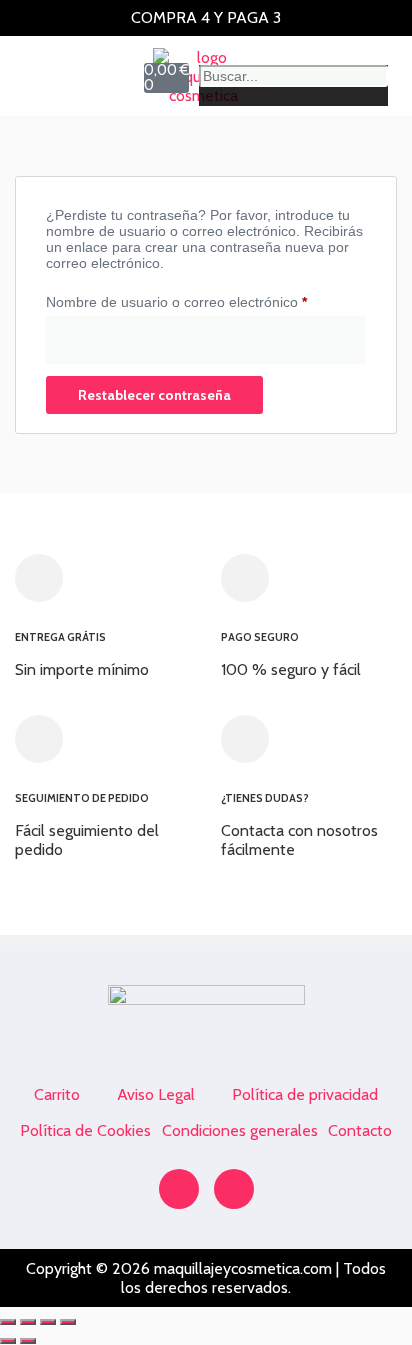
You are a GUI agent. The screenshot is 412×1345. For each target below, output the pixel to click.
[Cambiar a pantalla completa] (28, 1322)
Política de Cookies (85, 1130)
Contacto (360, 1130)
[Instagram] (179, 1189)
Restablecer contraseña (154, 395)
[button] (36, 75)
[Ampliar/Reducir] (8, 1322)
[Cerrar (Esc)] (68, 1322)
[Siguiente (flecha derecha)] (28, 1341)
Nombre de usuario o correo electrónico (206, 299)
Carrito (57, 1094)
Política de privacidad (305, 1094)
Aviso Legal (156, 1094)
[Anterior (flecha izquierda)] (8, 1341)
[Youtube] (234, 1189)
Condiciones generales (240, 1130)
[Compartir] (48, 1322)
